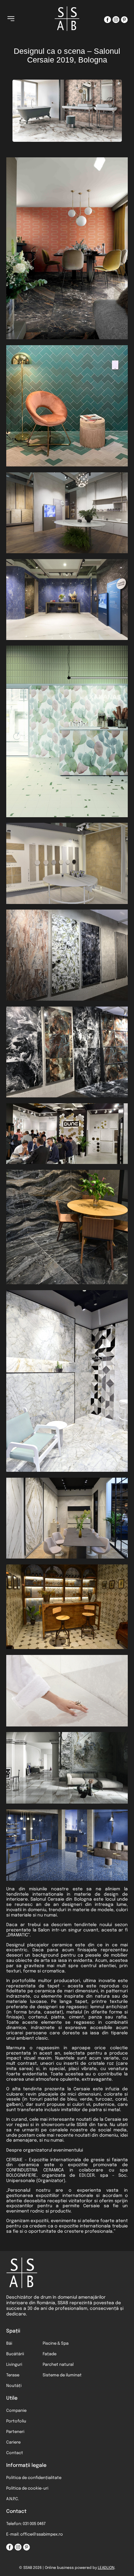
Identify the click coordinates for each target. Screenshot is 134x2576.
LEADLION (106, 2568)
